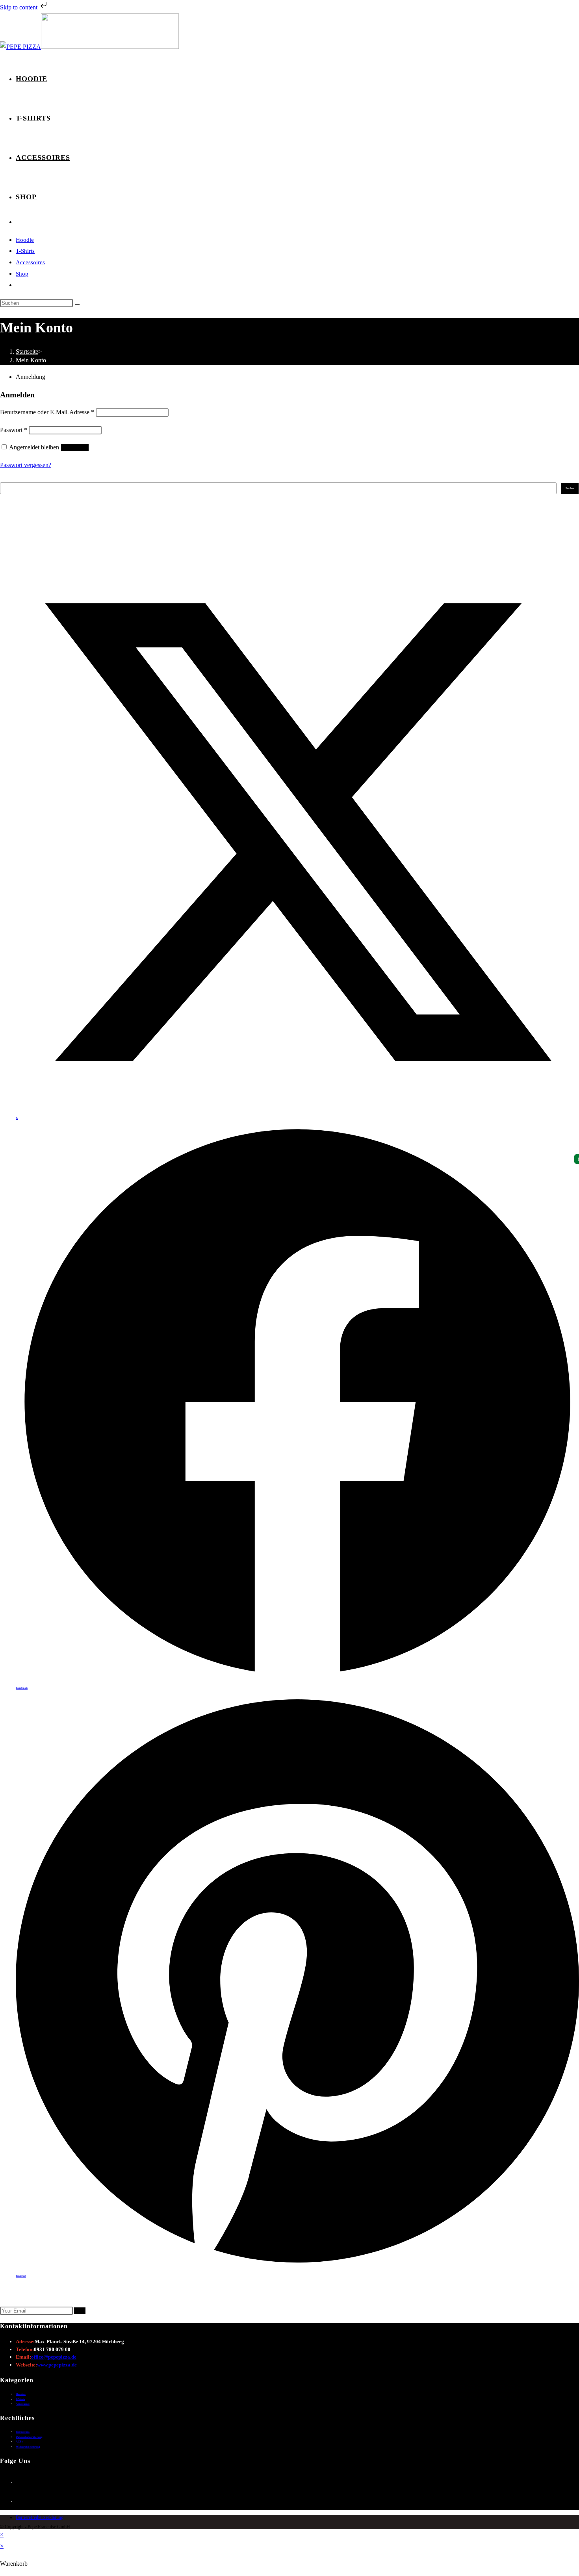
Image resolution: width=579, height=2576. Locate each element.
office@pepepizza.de (54, 2357)
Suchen (4, 480)
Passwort (14, 430)
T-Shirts (25, 251)
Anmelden (75, 448)
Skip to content (19, 7)
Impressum (23, 2432)
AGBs (19, 2442)
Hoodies (21, 2394)
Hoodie (25, 240)
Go (80, 2311)
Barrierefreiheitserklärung (40, 2517)
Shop (22, 274)
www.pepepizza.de (57, 2365)
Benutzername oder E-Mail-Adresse (47, 412)
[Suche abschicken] (77, 305)
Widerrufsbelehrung (28, 2447)
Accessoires (30, 262)
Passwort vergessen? (26, 465)
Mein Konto (31, 360)
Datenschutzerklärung (29, 2437)
